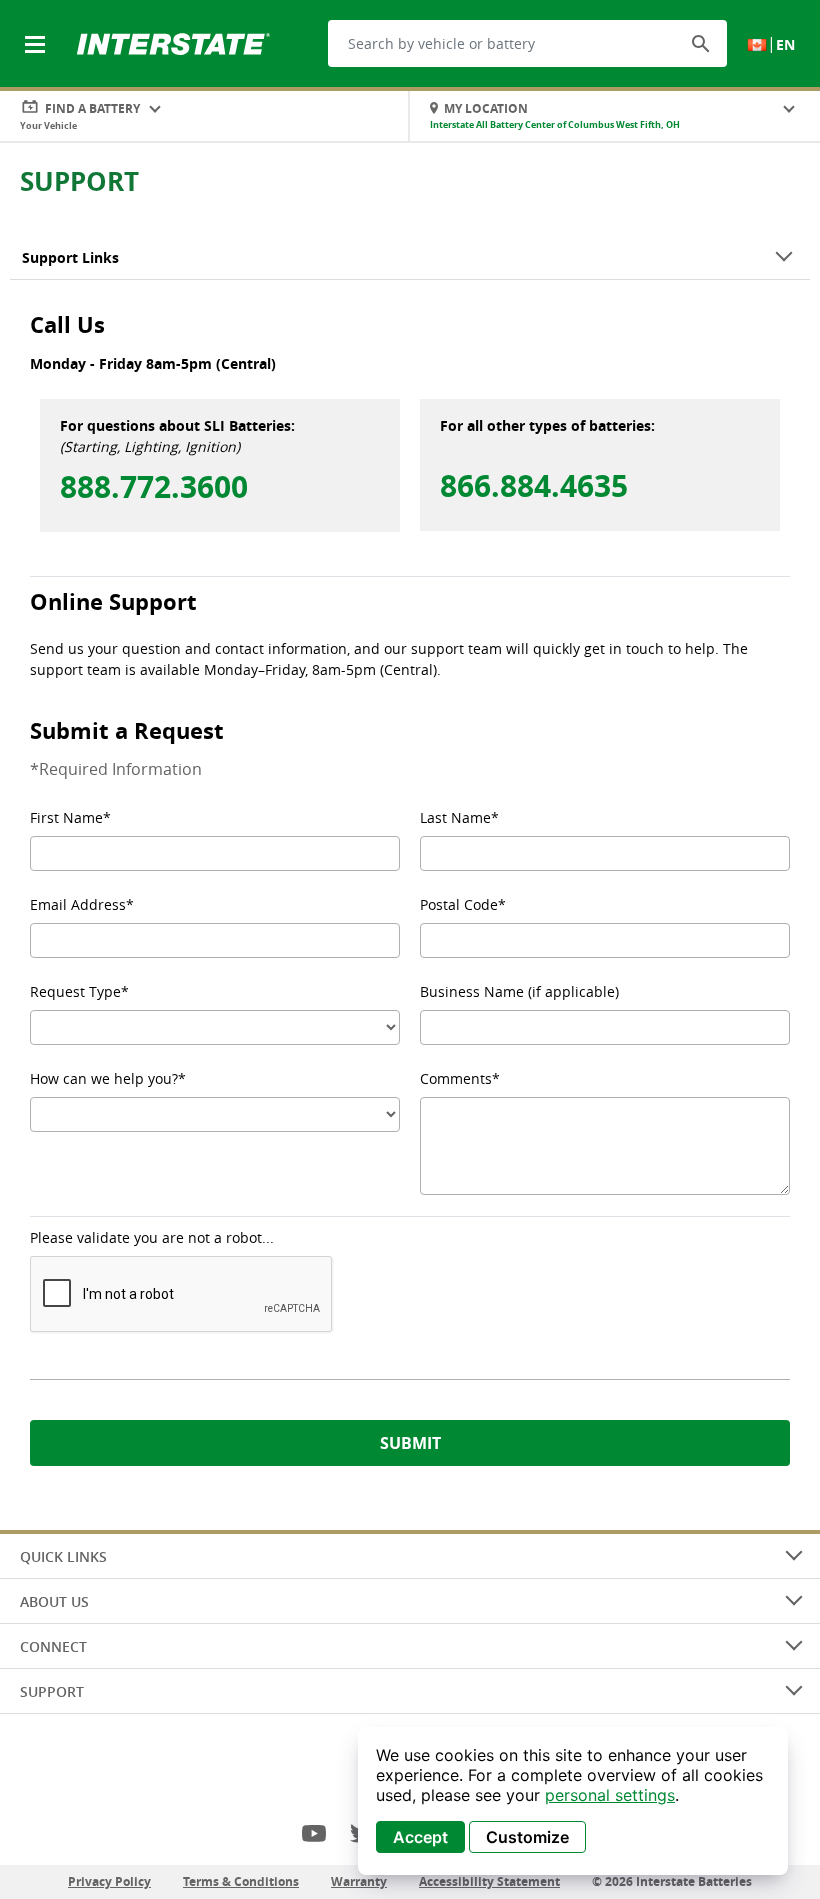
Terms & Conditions (241, 1881)
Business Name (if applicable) (519, 991)
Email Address (78, 904)
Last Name (455, 817)
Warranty (359, 1881)
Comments (456, 1078)
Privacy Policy (109, 1881)
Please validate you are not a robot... (152, 1237)
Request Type (75, 991)
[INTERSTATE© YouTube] (314, 1833)
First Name (66, 817)
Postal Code (459, 904)
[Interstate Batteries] (173, 42)
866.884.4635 (534, 483)
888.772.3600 (154, 484)
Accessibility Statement (489, 1881)
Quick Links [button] (63, 1556)
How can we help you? (104, 1078)
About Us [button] (54, 1601)
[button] (701, 43)
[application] (573, 1801)
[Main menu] (37, 33)
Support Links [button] (70, 257)
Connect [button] (53, 1646)
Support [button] (52, 1691)
